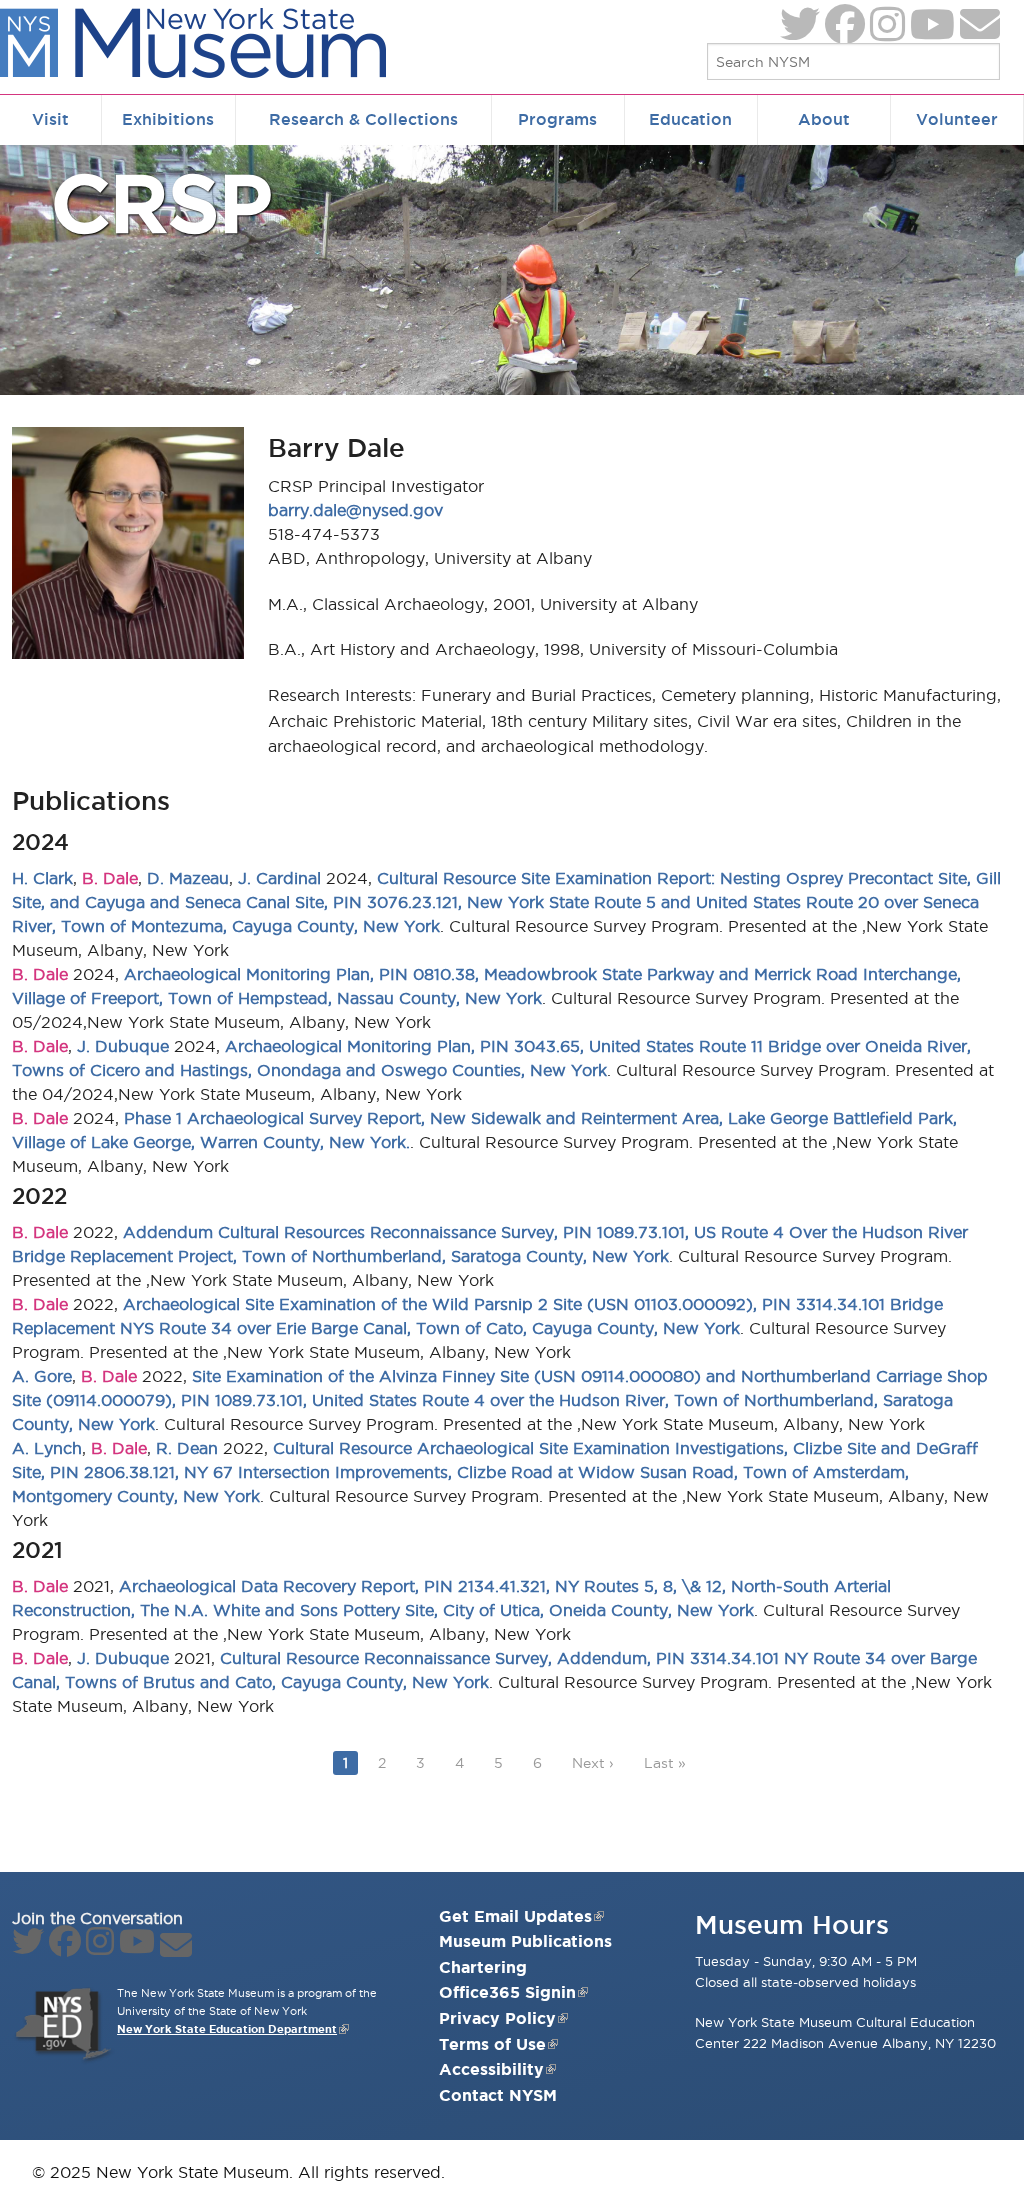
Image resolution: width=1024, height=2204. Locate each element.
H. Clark (42, 878)
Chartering (483, 1967)
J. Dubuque (123, 1046)
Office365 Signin (507, 1992)
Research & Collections (363, 119)
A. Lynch (47, 1448)
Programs (557, 119)
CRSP (161, 202)
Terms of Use (492, 2044)
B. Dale (110, 878)
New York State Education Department (227, 2029)
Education (690, 119)
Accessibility (491, 2069)
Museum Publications (525, 1941)
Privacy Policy (497, 2018)
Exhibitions (168, 119)
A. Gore (42, 1376)
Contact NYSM (498, 2095)
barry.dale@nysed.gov (355, 510)
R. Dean (187, 1448)
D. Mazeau (188, 878)
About (824, 119)
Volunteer (957, 119)
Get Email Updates (515, 1916)
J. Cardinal (279, 878)
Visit (50, 119)
